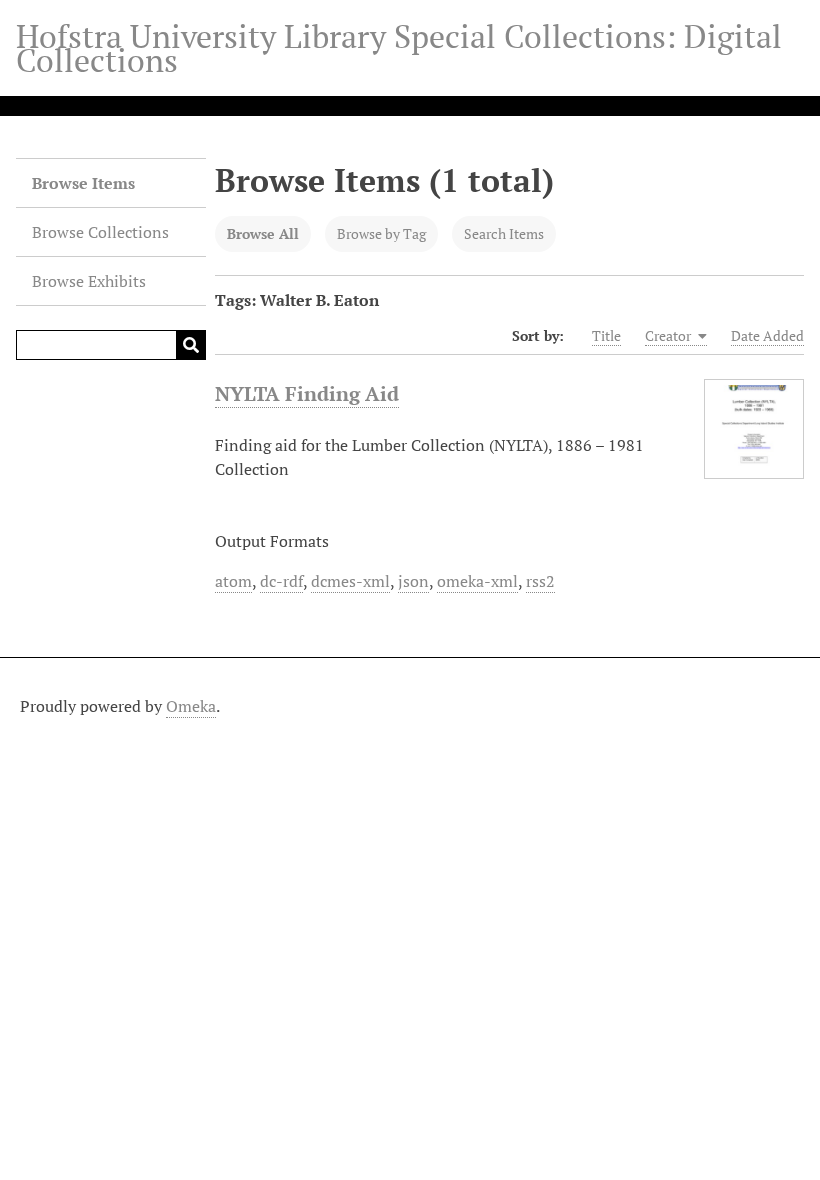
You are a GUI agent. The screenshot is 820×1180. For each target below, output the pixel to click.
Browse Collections (100, 232)
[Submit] (191, 345)
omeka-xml (477, 581)
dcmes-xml (350, 581)
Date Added (767, 335)
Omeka (191, 706)
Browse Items (83, 183)
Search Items (504, 233)
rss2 (540, 581)
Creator (669, 335)
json (413, 581)
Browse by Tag (381, 233)
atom (233, 581)
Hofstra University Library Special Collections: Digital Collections (399, 48)
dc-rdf (281, 581)
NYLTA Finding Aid (307, 393)
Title (606, 335)
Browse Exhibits (89, 281)
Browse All (263, 233)
